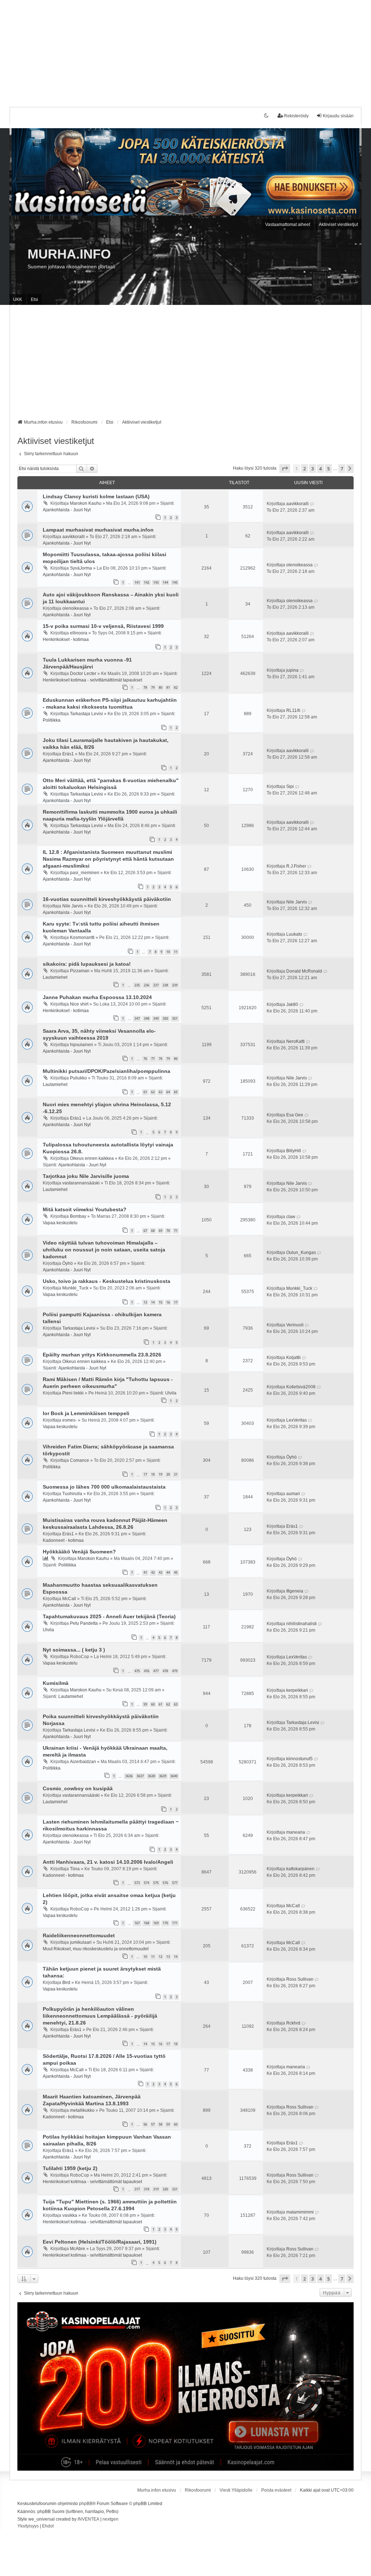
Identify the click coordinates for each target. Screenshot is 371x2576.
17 (176, 1302)
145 (175, 582)
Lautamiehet (55, 977)
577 (175, 1883)
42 (153, 1572)
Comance (80, 1460)
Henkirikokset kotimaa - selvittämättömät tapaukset (92, 680)
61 (145, 1092)
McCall (69, 1599)
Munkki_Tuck (75, 1288)
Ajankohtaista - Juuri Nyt (67, 510)
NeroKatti (295, 1041)
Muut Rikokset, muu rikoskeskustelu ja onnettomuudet (96, 1949)
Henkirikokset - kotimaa (66, 639)
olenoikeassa (299, 565)
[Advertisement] (185, 51)
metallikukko (82, 2110)
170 (165, 1923)
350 (165, 1018)
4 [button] (320, 469)
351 (175, 1018)
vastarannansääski (81, 1183)
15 (161, 1302)
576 (165, 1883)
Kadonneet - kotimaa (63, 1540)
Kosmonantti (82, 937)
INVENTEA (88, 2519)
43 (161, 1572)
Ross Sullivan (300, 1979)
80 (161, 687)
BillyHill (294, 1151)
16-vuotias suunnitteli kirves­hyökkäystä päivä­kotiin (107, 899)
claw (291, 1217)
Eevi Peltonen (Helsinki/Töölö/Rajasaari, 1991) (100, 2242)
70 (168, 1231)
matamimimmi (300, 2212)
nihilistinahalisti (301, 1624)
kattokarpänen (300, 1869)
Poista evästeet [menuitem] (276, 2490)
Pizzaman (80, 971)
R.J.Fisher (296, 866)
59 (145, 1704)
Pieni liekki (73, 1393)
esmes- (70, 1420)
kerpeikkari (297, 1690)
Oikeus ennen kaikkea (92, 1158)
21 (176, 1474)
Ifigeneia (295, 1591)
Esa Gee (295, 1115)
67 (145, 1231)
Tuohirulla (72, 1494)
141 (137, 582)
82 (176, 687)
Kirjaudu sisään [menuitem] (338, 116)
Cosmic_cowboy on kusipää (78, 1788)
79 (153, 687)
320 (165, 2189)
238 (165, 985)
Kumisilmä (56, 1683)
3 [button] (312, 469)
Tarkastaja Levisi (86, 714)
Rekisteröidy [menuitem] (296, 116)
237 (156, 985)
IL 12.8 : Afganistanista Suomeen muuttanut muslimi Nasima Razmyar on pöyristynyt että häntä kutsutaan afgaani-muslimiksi (108, 859)
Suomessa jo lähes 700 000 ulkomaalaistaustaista (104, 1487)
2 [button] (305, 469)
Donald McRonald (304, 971)
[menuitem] (28, 2526)
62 (153, 1092)
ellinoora (79, 633)
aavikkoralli (297, 504)
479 (175, 1671)
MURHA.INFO (69, 254)
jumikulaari (81, 1942)
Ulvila (171, 1393)
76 (145, 1059)
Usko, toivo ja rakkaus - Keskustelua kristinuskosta (107, 1281)
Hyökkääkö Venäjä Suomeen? (79, 1552)
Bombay (78, 1216)
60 (153, 1704)
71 (176, 1231)
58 (161, 2124)
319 (156, 2189)
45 (176, 1572)
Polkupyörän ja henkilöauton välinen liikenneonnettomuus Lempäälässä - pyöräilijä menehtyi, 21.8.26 (100, 2016)
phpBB (86, 2504)
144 (165, 582)
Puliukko (78, 1078)
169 (156, 1923)
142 (147, 582)
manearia (296, 1832)
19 (161, 1474)
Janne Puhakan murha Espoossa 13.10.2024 (97, 997)
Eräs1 (68, 754)
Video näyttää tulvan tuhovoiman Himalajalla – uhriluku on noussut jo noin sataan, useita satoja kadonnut (104, 1250)
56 (145, 2124)
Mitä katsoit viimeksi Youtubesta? (85, 1209)
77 (153, 1059)
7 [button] (342, 469)
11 (176, 952)
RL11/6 (293, 710)
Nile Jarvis (73, 906)
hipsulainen (82, 1045)
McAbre (78, 2249)
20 (168, 1474)
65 (176, 1092)
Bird (66, 1983)
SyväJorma (81, 568)
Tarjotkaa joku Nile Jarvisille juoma (86, 1176)
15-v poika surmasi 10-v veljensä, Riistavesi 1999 (103, 626)
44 (168, 1572)
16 (168, 1302)
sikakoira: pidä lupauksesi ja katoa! (87, 964)
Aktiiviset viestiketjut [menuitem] (338, 225)
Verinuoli (295, 1325)
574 (147, 1883)
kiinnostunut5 (299, 1759)
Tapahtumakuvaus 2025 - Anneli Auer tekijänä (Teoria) (109, 1616)
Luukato (294, 934)
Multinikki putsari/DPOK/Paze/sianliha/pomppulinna (107, 1071)
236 (147, 985)
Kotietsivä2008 (301, 1387)
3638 (151, 1776)
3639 (163, 1776)
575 (156, 1883)
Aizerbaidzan (83, 1762)
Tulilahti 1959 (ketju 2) (70, 2168)
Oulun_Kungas (301, 1253)
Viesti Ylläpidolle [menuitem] (236, 2490)
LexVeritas (297, 1420)
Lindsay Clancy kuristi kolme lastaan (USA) (96, 496)
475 (137, 1671)
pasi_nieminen (85, 873)
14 (153, 1302)
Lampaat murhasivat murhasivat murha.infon (98, 530)
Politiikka (52, 720)
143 (156, 582)
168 (147, 1923)
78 (145, 687)
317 (137, 2189)
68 (153, 1231)
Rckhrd (293, 2023)
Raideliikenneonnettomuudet (79, 1935)
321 (175, 2189)
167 (137, 1923)
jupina (292, 670)
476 (147, 1671)
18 (153, 1474)
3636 (129, 1776)
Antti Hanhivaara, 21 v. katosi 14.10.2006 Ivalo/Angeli (108, 1862)
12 (161, 1957)
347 (137, 1018)
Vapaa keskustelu (60, 1223)
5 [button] (328, 469)
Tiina (75, 1869)
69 (161, 1231)
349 (156, 1018)
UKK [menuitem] (18, 299)
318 (147, 2189)
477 (156, 1671)
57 (153, 2124)
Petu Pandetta (84, 1623)
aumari (293, 1494)
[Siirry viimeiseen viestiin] (312, 504)
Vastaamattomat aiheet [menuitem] (288, 225)
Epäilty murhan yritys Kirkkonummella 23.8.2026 (102, 1355)
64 (168, 1092)
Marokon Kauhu (86, 503)
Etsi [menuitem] (34, 299)
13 (145, 1302)
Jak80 (292, 1004)
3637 (140, 1776)
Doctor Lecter (83, 674)
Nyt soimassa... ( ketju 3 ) (74, 1650)
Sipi (290, 786)
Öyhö (68, 1263)
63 (161, 1092)
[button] (285, 469)
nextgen (111, 2519)
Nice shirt (79, 1004)
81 (168, 687)
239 (175, 985)
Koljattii (293, 1358)
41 (145, 1572)
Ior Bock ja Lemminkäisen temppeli (86, 1413)
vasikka (70, 2215)
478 (165, 1671)
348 (147, 1018)
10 (168, 952)
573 (137, 1883)
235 (137, 985)
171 (175, 1923)
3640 (174, 1776)
